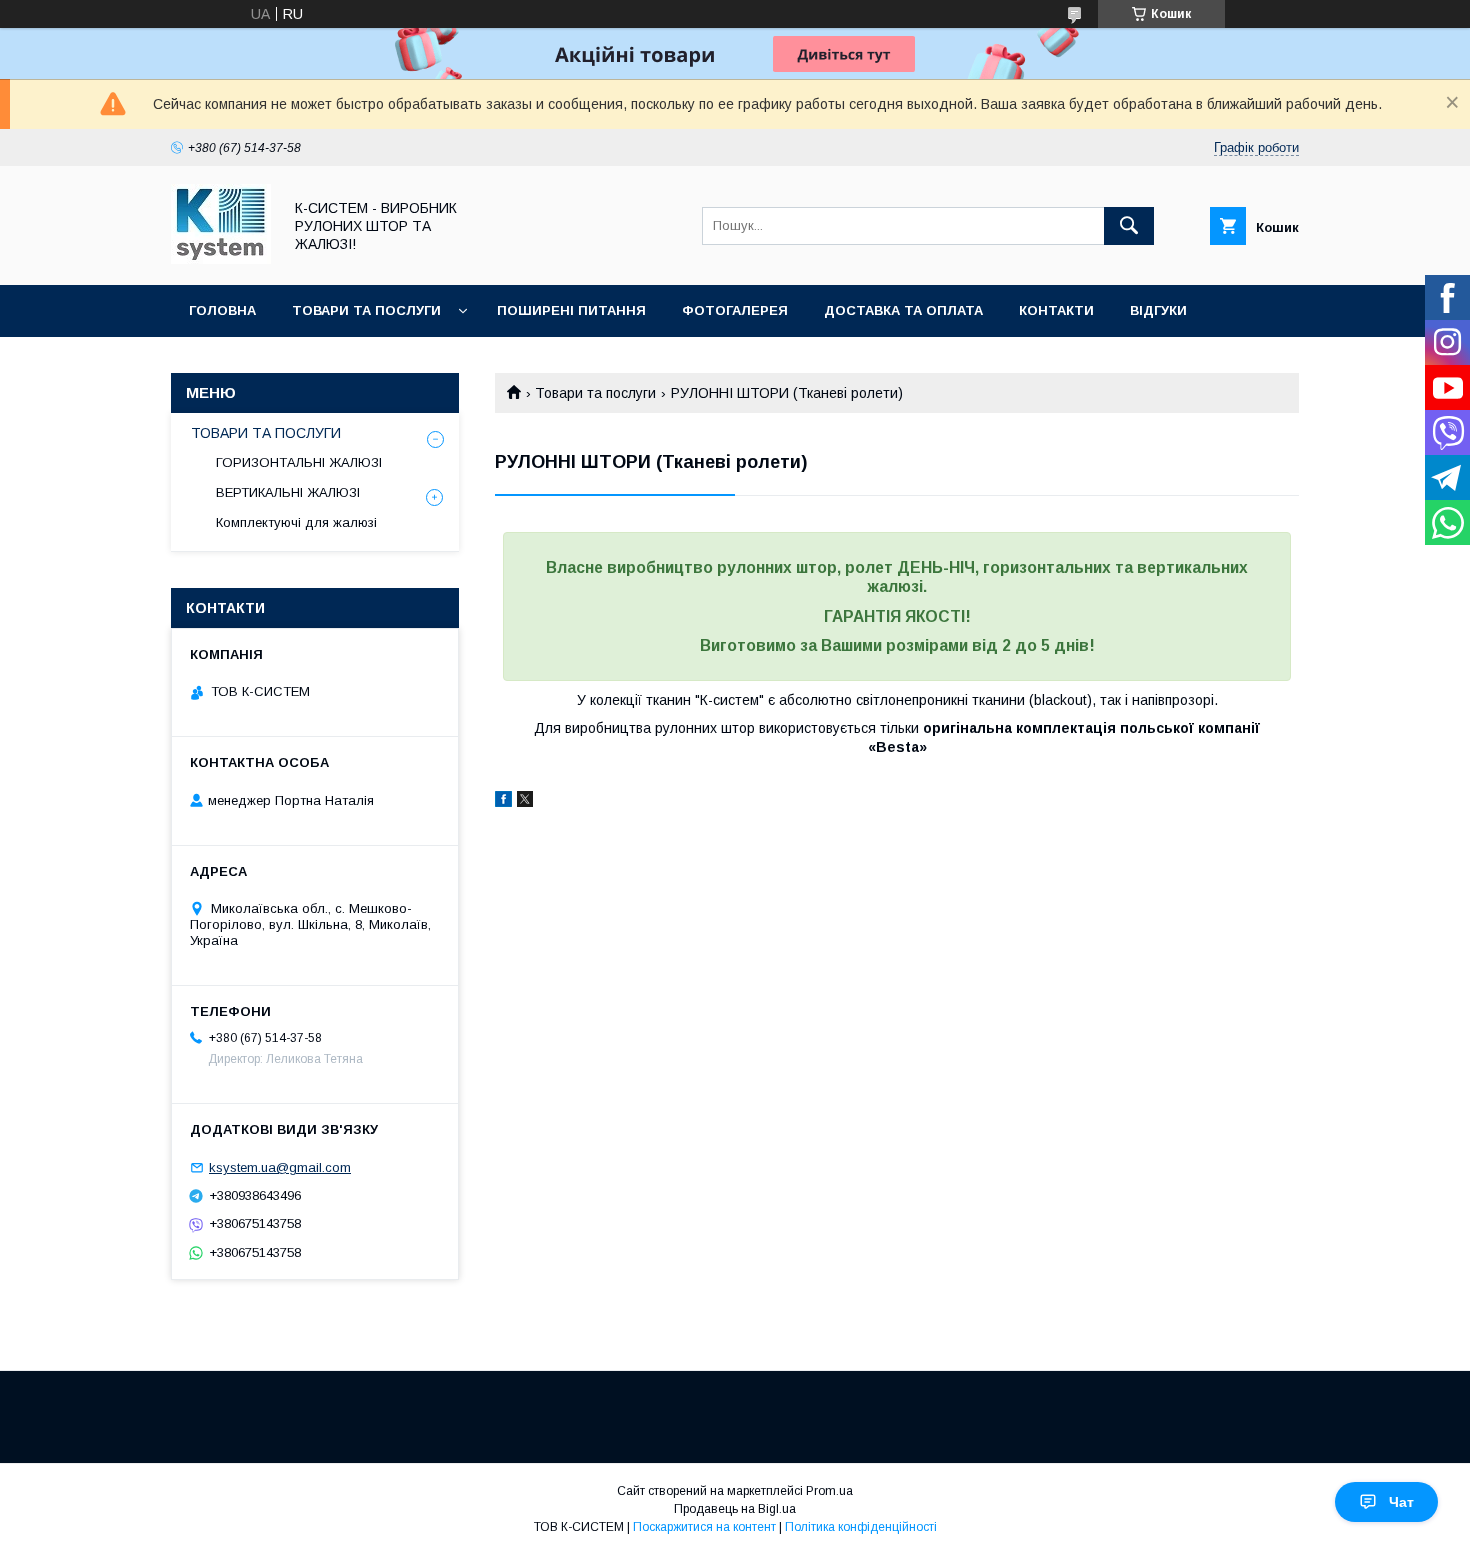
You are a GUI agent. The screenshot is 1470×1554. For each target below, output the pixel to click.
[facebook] (503, 802)
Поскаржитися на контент (704, 1527)
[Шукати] (1129, 226)
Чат (1401, 1502)
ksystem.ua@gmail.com (280, 1167)
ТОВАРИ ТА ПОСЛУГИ (266, 433)
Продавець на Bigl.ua (735, 1509)
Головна (222, 310)
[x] (525, 802)
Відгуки (1158, 310)
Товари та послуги (366, 310)
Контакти (1056, 310)
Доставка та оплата (903, 310)
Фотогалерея (735, 310)
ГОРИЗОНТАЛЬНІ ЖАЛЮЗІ (299, 462)
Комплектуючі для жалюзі (296, 522)
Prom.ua (829, 1491)
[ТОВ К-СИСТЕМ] (221, 259)
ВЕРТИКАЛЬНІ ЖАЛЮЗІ (288, 492)
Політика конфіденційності (861, 1527)
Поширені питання (571, 310)
